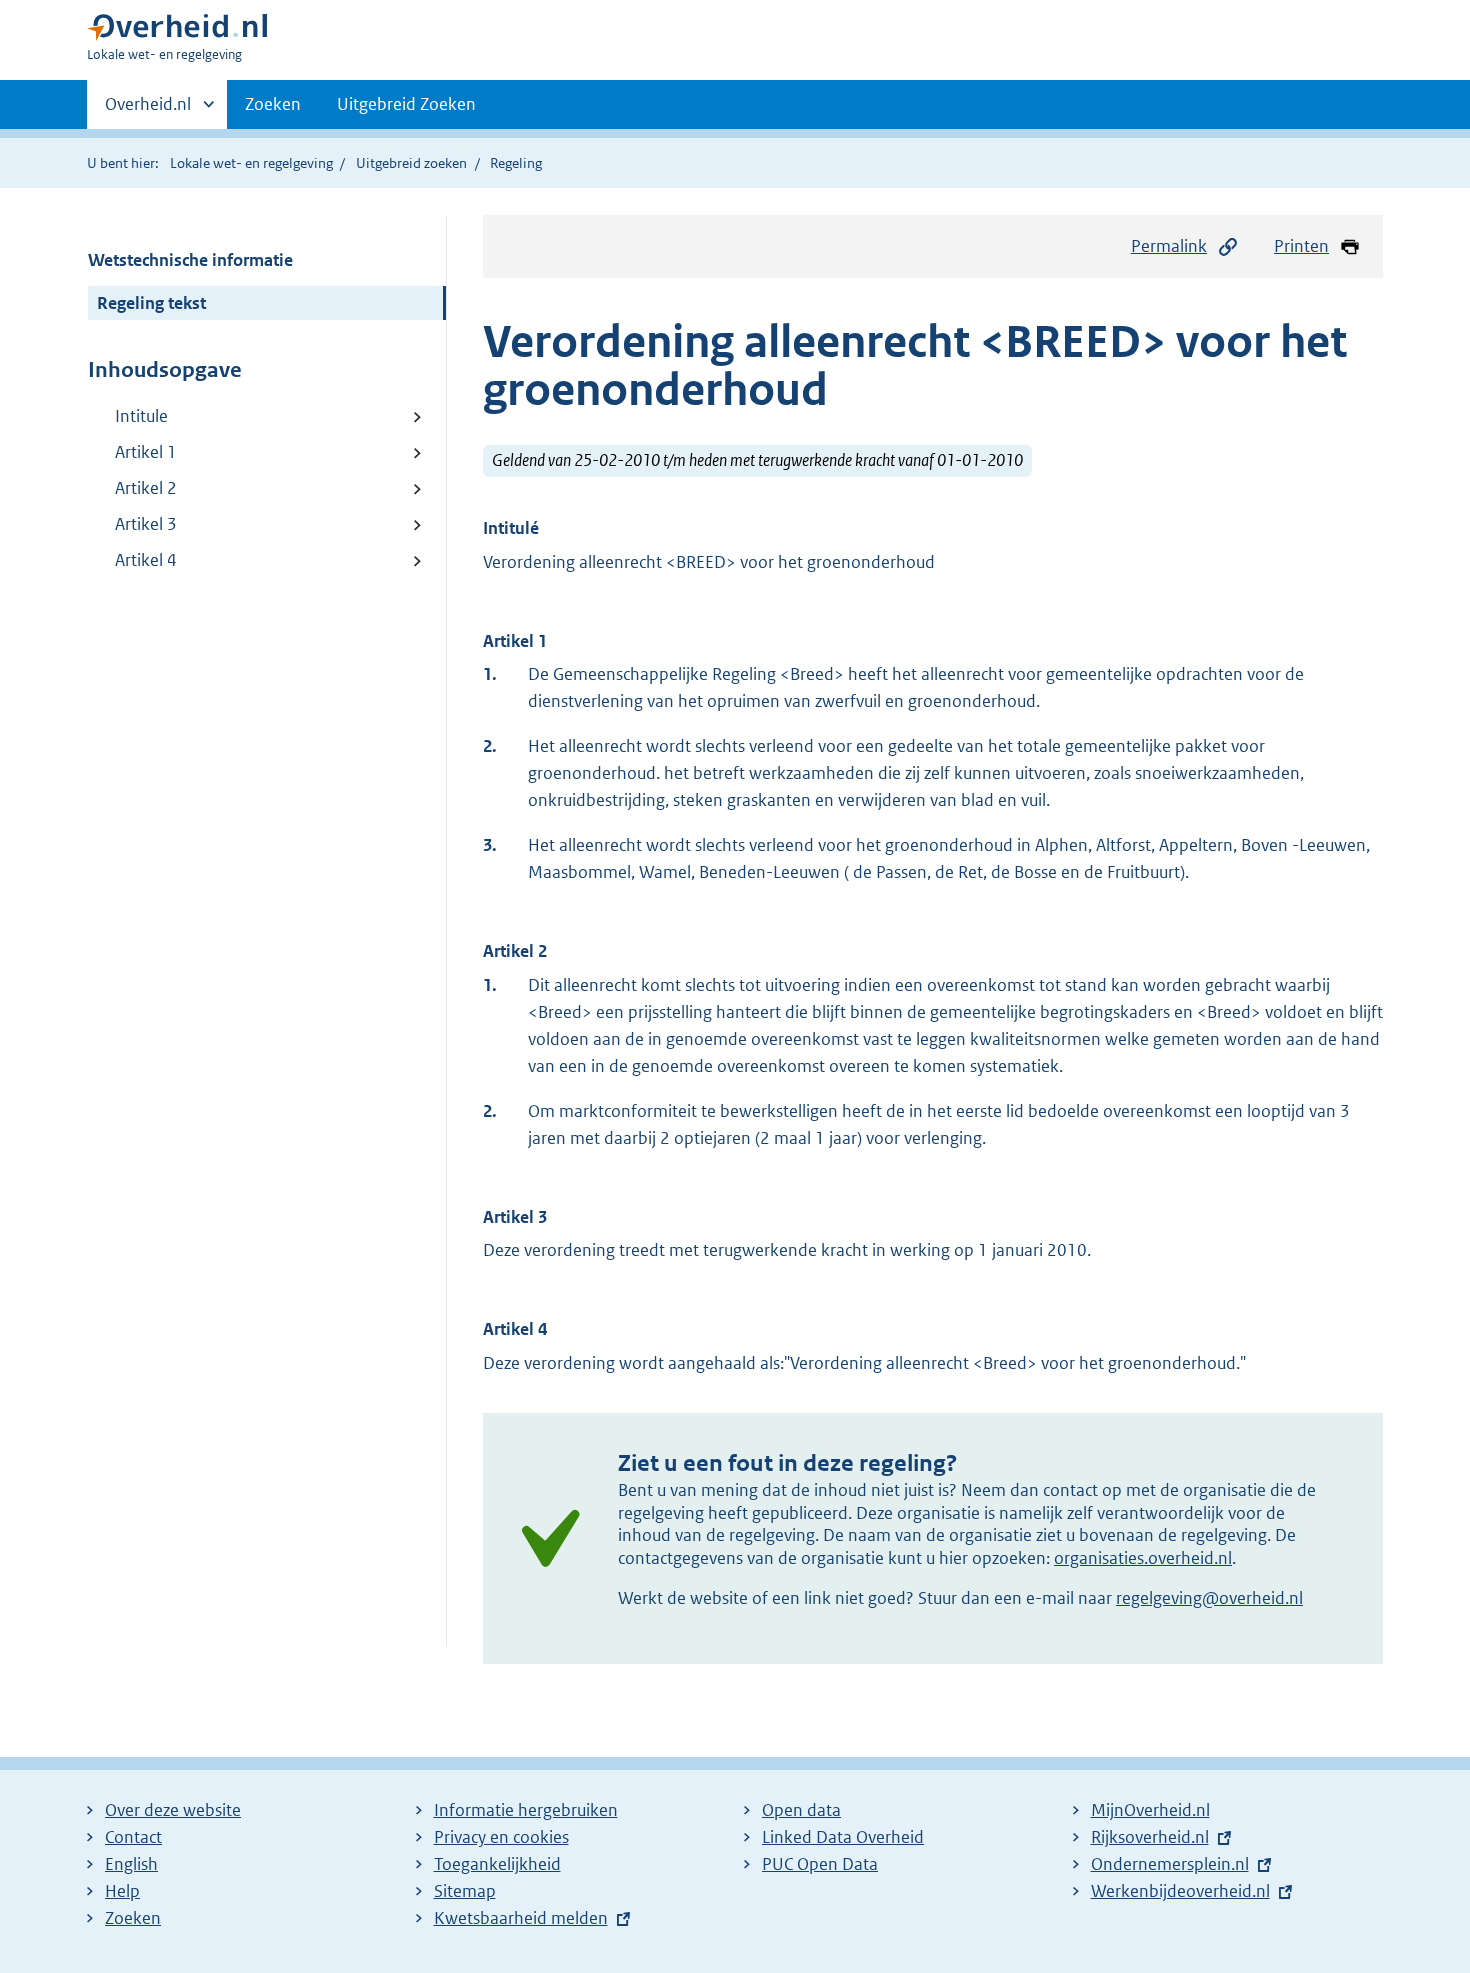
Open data (801, 1810)
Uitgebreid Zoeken (406, 104)
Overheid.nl (148, 111)
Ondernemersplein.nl (1170, 1864)
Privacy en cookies (501, 1837)
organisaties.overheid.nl (1143, 1558)
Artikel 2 (146, 488)
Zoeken (273, 104)
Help (122, 1891)
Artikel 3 (146, 524)
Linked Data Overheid (843, 1837)
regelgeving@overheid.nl (1209, 1598)
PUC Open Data (820, 1864)
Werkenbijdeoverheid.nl (1180, 1891)
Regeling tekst (151, 303)
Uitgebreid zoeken (411, 163)
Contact (133, 1837)
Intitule (141, 416)
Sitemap (465, 1891)
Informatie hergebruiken (526, 1810)
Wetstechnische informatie (190, 260)
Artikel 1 (146, 452)
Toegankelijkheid (497, 1864)
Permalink (1169, 246)
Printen (1301, 246)
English (131, 1864)
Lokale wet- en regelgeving (251, 163)
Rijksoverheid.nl (1150, 1837)
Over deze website (173, 1810)
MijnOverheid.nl (1150, 1810)
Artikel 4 (146, 560)
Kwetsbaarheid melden (521, 1918)
